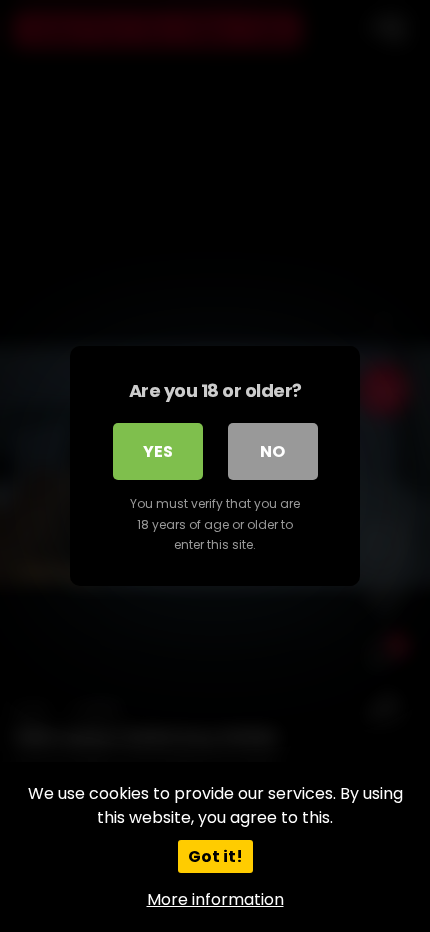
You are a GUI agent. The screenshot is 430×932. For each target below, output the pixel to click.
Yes (158, 451)
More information (215, 899)
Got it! (215, 856)
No (272, 451)
